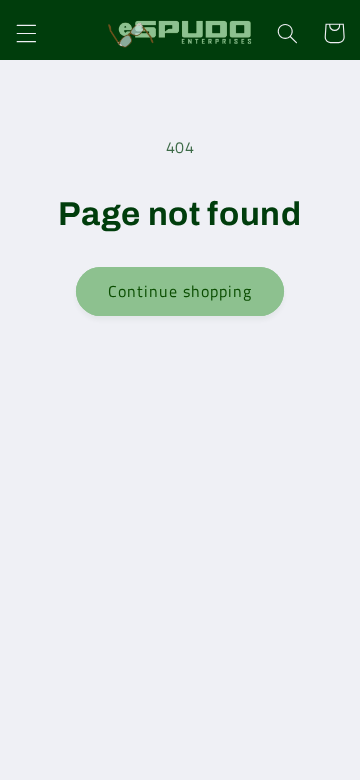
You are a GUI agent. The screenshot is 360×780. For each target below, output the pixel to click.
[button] (26, 33)
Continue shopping (180, 291)
